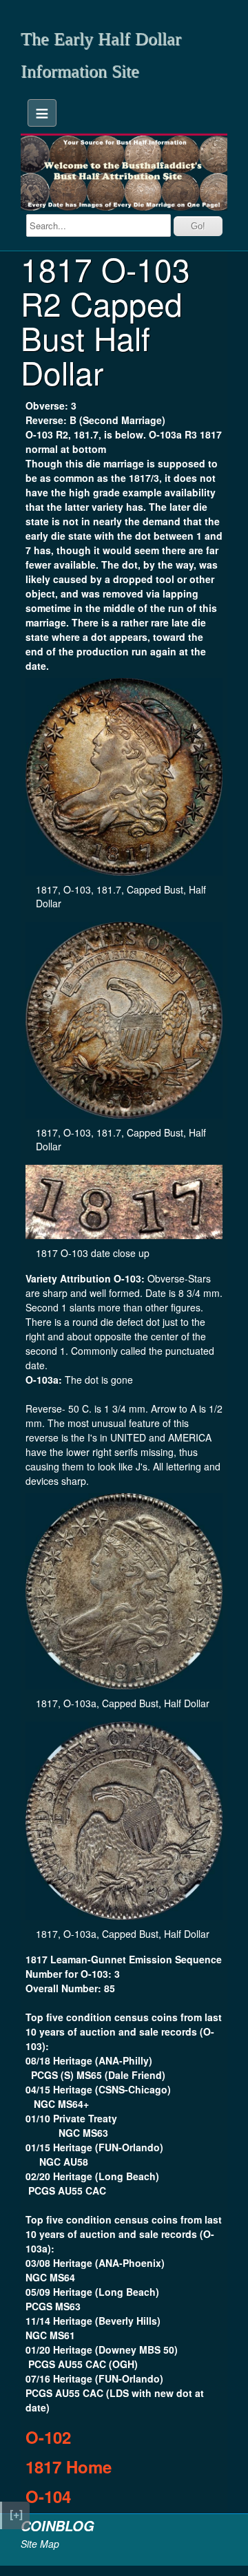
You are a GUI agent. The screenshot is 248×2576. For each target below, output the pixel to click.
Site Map (40, 2544)
